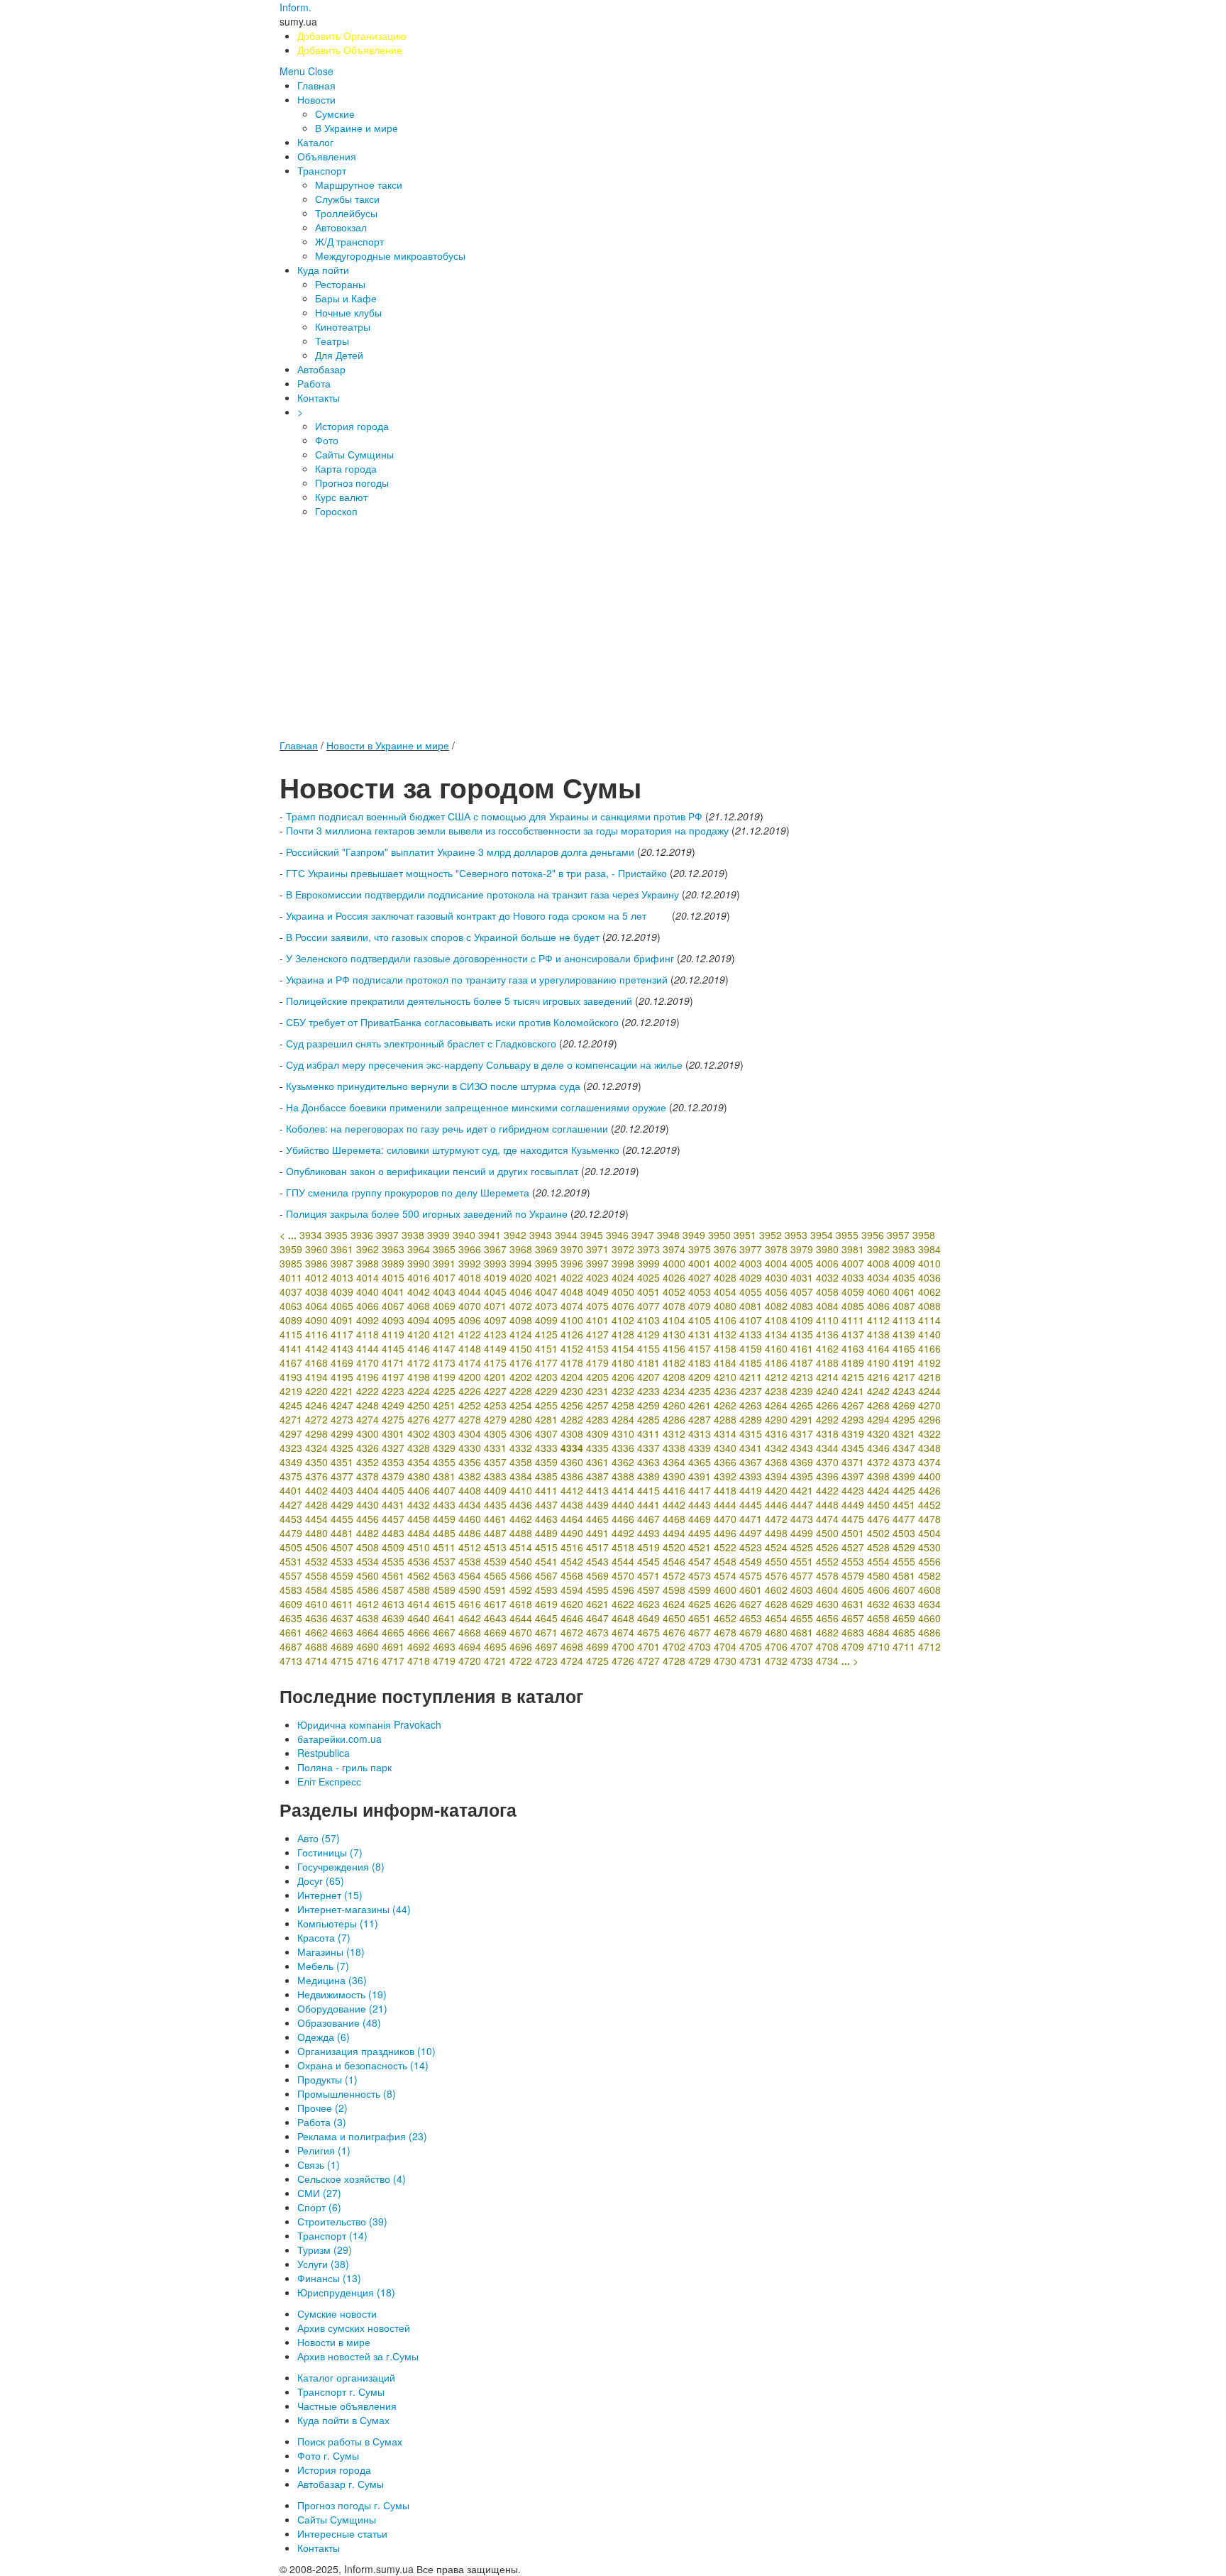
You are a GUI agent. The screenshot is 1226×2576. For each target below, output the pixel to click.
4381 (444, 1476)
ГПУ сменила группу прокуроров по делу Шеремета (408, 1192)
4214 (827, 1377)
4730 (725, 1661)
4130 (674, 1334)
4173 (444, 1363)
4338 (674, 1448)
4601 (751, 1590)
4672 (572, 1632)
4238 (776, 1391)
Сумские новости (337, 2313)
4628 (776, 1604)
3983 (904, 1249)
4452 (929, 1504)
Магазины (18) (331, 1952)
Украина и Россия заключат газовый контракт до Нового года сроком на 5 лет (477, 915)
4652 (725, 1618)
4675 (648, 1632)
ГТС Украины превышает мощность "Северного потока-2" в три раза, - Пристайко (476, 873)
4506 (316, 1547)
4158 (725, 1348)
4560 (368, 1575)
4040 (368, 1292)
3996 (572, 1263)
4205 (597, 1377)
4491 (597, 1533)
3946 (617, 1235)
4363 (648, 1462)
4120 (419, 1334)
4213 (802, 1377)
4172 (419, 1363)
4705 (751, 1646)
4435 (495, 1504)
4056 (776, 1292)
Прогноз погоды (352, 483)
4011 (291, 1277)
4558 (316, 1575)
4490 (572, 1533)
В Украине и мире (357, 128)
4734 (827, 1661)
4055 (751, 1292)
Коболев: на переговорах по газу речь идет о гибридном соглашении (447, 1128)
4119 (393, 1334)
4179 (597, 1363)
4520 (674, 1547)
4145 (393, 1348)
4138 (878, 1334)
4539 (495, 1561)
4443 (700, 1504)
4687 (291, 1646)
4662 (316, 1632)
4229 (546, 1391)
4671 (546, 1632)
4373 (904, 1462)
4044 (470, 1292)
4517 (597, 1547)
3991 (444, 1263)
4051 (648, 1292)
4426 (929, 1490)
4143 (342, 1348)
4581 (904, 1575)
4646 (572, 1618)
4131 (700, 1334)
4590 (470, 1590)
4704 (725, 1646)
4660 (929, 1618)
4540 (521, 1561)
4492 (623, 1533)
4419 (751, 1490)
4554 (878, 1561)
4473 (802, 1519)
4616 (470, 1604)
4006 (827, 1263)
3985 (291, 1263)
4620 (572, 1604)
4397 (853, 1476)
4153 (597, 1348)
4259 (648, 1405)
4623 (648, 1604)
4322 (929, 1433)
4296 (929, 1419)
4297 (291, 1433)
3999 (648, 1263)
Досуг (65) (321, 1881)
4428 (316, 1504)
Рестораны (340, 284)
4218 (929, 1377)
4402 (316, 1490)
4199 (444, 1377)
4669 (495, 1632)
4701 (648, 1646)
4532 (316, 1561)
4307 (546, 1433)
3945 (592, 1235)
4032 (827, 1277)
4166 (929, 1348)
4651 (700, 1618)
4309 (597, 1433)
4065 (342, 1306)
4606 (878, 1590)
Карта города (346, 468)
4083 (802, 1306)
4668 (470, 1632)
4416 (674, 1490)
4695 (495, 1646)
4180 (623, 1363)
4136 (827, 1334)
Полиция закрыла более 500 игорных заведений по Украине (427, 1213)
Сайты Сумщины (354, 454)
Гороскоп (336, 511)
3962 (368, 1249)
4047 (546, 1292)
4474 (827, 1519)
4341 (751, 1448)
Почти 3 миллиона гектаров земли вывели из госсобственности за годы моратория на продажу (507, 830)
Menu (292, 71)
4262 (725, 1405)
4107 (751, 1320)
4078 (674, 1306)
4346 (878, 1448)
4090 (316, 1320)
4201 (495, 1377)
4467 (648, 1519)
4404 (368, 1490)
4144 (368, 1348)
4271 (291, 1419)
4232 (623, 1391)
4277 (444, 1419)
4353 (393, 1462)
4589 (444, 1590)
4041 (393, 1292)
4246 (316, 1405)
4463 (546, 1519)
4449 (853, 1504)
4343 (802, 1448)
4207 (648, 1377)
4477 (904, 1519)
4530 (929, 1547)
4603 (802, 1590)
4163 (853, 1348)
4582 (929, 1575)
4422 (827, 1490)
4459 (444, 1519)
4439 (597, 1504)
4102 (623, 1320)
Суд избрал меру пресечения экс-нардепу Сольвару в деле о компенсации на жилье (484, 1064)
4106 (725, 1320)
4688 (316, 1646)
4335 (597, 1448)
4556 (929, 1561)
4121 (444, 1334)
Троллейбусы (346, 213)
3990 (419, 1263)
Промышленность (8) (347, 2093)
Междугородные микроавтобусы (390, 255)
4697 (546, 1646)
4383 (495, 1476)
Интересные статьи (342, 2533)
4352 (368, 1462)
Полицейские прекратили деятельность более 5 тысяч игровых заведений (459, 1001)
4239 (802, 1391)
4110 (827, 1320)
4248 (368, 1405)
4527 (853, 1547)
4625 (700, 1604)
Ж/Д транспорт (349, 241)
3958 (924, 1235)
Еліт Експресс (329, 1781)
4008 (878, 1263)
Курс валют (341, 497)
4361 (597, 1462)
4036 (929, 1277)
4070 (470, 1306)
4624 (674, 1604)
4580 (878, 1575)
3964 (419, 1249)
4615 (444, 1604)
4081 (751, 1306)
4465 (597, 1519)
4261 (700, 1405)
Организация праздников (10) (366, 2051)
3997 (597, 1263)
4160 (776, 1348)
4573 (700, 1575)
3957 (898, 1235)
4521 (700, 1547)
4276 (419, 1419)
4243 (904, 1391)
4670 (521, 1632)
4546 (674, 1561)
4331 (495, 1448)
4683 (853, 1632)
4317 (802, 1433)
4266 (827, 1405)
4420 (776, 1490)
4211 (751, 1377)
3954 (822, 1235)
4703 (700, 1646)
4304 (470, 1433)
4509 (393, 1547)
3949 (694, 1235)
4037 (291, 1292)
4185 (751, 1363)
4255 (546, 1405)
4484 (419, 1533)
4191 (904, 1363)
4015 (393, 1277)
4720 (470, 1661)
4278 (470, 1419)
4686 (929, 1632)
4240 (827, 1391)
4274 (368, 1419)
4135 (802, 1334)
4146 (419, 1348)
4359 (546, 1462)
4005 (802, 1263)
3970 (572, 1249)
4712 (929, 1646)
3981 (853, 1249)
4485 (444, 1533)
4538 (470, 1561)
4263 (751, 1405)
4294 (878, 1419)
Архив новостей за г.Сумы (358, 2356)
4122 (470, 1334)
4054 (725, 1292)
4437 (546, 1504)
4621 (597, 1604)
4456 (368, 1519)
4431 (393, 1504)
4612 (368, 1604)
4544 (623, 1561)
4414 (623, 1490)
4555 (904, 1561)
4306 (521, 1433)
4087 (904, 1306)
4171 (393, 1363)
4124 (521, 1334)
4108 (776, 1320)
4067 (393, 1306)
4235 (700, 1391)
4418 (725, 1490)
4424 (878, 1490)
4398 (878, 1476)
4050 (623, 1292)
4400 (929, 1476)
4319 (853, 1433)
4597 (648, 1590)
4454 (316, 1519)
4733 (802, 1661)
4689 (342, 1646)
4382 (470, 1476)
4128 (623, 1334)
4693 (444, 1646)
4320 (878, 1433)
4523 (751, 1547)
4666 (419, 1632)
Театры (332, 341)
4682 (827, 1632)
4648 (623, 1618)
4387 (597, 1476)
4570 (623, 1575)
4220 (316, 1391)
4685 (904, 1632)
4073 (546, 1306)
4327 (393, 1448)
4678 (725, 1632)
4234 (674, 1391)
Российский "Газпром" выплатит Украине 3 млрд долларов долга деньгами (460, 852)
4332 (521, 1448)
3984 (929, 1249)
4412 (572, 1490)
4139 (904, 1334)
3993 (495, 1263)
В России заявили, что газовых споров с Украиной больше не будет (443, 937)
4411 (546, 1490)
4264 (776, 1405)
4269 (904, 1405)
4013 (342, 1277)
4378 (368, 1476)
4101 (597, 1320)
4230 (572, 1391)
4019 (495, 1277)
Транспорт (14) (332, 2235)
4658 (878, 1618)
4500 (827, 1533)
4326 (368, 1448)
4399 (904, 1476)
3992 (470, 1263)
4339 (700, 1448)
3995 (546, 1263)
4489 (546, 1533)
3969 (546, 1249)
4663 (342, 1632)
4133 (751, 1334)
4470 (725, 1519)
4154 (623, 1348)
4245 (291, 1405)
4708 (827, 1646)
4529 (904, 1547)
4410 (521, 1490)
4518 (623, 1547)
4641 (444, 1618)
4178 (572, 1363)
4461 (495, 1519)
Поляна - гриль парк (344, 1767)
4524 (776, 1547)
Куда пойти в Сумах (343, 2420)
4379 (393, 1476)
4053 (700, 1292)
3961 (342, 1249)
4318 (827, 1433)
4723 (546, 1661)
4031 (802, 1277)
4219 (291, 1391)
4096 (470, 1320)
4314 (725, 1433)
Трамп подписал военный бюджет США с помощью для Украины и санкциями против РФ (494, 816)
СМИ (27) (319, 2193)
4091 (342, 1320)
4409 (495, 1490)
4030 (776, 1277)
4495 (700, 1533)
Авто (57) (319, 1838)
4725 (597, 1661)
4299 (342, 1433)
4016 (419, 1277)
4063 (291, 1306)
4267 (853, 1405)
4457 (393, 1519)
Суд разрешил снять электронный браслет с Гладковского (421, 1043)
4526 (827, 1547)
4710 (878, 1646)
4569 (597, 1575)
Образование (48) (339, 2022)
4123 (495, 1334)
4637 (342, 1618)
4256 (572, 1405)
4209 (700, 1377)
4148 (470, 1348)
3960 (316, 1249)
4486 (470, 1533)
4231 (597, 1391)
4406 (419, 1490)
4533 (342, 1561)
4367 (751, 1462)
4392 (725, 1476)
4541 (546, 1561)
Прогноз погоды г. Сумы (353, 2505)
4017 (444, 1277)
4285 (648, 1419)
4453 (291, 1519)
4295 (904, 1419)
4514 (521, 1547)
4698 (572, 1646)
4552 (827, 1561)
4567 (546, 1575)
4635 (291, 1618)
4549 (751, 1561)
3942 (515, 1235)
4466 (623, 1519)
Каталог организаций (346, 2377)
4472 (776, 1519)
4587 (393, 1590)
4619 (546, 1604)
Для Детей (339, 355)
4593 (546, 1590)
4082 (776, 1306)
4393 (751, 1476)
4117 (342, 1334)
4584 (316, 1590)
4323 (291, 1448)
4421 (802, 1490)
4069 (444, 1306)
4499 (802, 1533)
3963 (393, 1249)
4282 (572, 1419)
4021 (546, 1277)
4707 (802, 1646)
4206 (623, 1377)
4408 (470, 1490)
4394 (776, 1476)
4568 (572, 1575)
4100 (572, 1320)
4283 (597, 1419)
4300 (368, 1433)
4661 (291, 1632)
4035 (904, 1277)
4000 (674, 1263)
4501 (853, 1533)
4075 (597, 1306)
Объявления (327, 156)
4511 (444, 1547)
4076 (623, 1306)
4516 (572, 1547)
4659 (904, 1618)
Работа (314, 383)
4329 (444, 1448)
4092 (368, 1320)
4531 (291, 1561)
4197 (393, 1377)
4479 (291, 1533)
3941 (490, 1235)
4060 (878, 1292)
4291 (802, 1419)
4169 (342, 1363)
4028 (725, 1277)
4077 (648, 1306)
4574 (725, 1575)
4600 (725, 1590)
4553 (853, 1561)
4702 (674, 1646)
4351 (342, 1462)
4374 (929, 1462)
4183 (700, 1363)
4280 (521, 1419)
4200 (470, 1377)
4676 (674, 1632)
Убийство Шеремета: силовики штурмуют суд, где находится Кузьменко (453, 1150)
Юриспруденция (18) (346, 2292)
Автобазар (321, 369)
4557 (291, 1575)
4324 (316, 1448)
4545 (648, 1561)
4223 (393, 1391)
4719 (444, 1661)
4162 (827, 1348)
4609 (291, 1604)
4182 (674, 1363)
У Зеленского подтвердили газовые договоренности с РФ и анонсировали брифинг (480, 958)
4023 (597, 1277)
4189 (853, 1363)
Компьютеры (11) (338, 1923)
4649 (648, 1618)
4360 (572, 1462)
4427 (291, 1504)
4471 (751, 1519)
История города (352, 426)
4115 (291, 1334)
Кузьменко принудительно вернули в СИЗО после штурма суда (433, 1086)
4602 (776, 1590)
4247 (342, 1405)
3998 (623, 1263)
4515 (546, 1547)
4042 (419, 1292)
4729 (700, 1661)
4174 (470, 1363)
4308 (572, 1433)
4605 (853, 1590)
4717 (393, 1661)
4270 (929, 1405)
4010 (929, 1263)
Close (321, 71)
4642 (470, 1618)
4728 (674, 1661)
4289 (751, 1419)
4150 (521, 1348)
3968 (521, 1249)
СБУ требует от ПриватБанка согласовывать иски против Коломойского (452, 1022)
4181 (648, 1363)
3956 (873, 1235)
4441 (648, 1504)
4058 (827, 1292)
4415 (648, 1490)
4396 (827, 1476)
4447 (802, 1504)
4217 (904, 1377)
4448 (827, 1504)
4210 (725, 1377)
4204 (572, 1377)
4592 (521, 1590)
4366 (725, 1462)
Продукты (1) (327, 2079)
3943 (541, 1235)
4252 (470, 1405)
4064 (316, 1306)
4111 (853, 1320)
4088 (929, 1306)
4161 (802, 1348)
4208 (674, 1377)
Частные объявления (347, 2406)
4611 (342, 1604)
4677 (700, 1632)
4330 (470, 1448)
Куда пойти (323, 270)
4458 (419, 1519)
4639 (393, 1618)
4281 (546, 1419)
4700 (623, 1646)
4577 (802, 1575)
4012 (316, 1277)
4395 (802, 1476)
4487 (495, 1533)
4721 (495, 1661)
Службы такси (347, 199)
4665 (393, 1632)
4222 (368, 1391)
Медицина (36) (332, 1980)
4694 (470, 1646)
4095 (444, 1320)
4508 (368, 1547)
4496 (725, 1533)
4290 (776, 1419)
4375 (291, 1476)
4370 (827, 1462)
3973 (648, 1249)
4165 (904, 1348)
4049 (597, 1292)
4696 (521, 1646)
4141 (291, 1348)
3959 (291, 1249)
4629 (802, 1604)
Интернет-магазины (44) (354, 1909)
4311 (648, 1433)
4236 (725, 1391)
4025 (648, 1277)
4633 (904, 1604)
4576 (776, 1575)
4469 (700, 1519)
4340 (725, 1448)
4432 (419, 1504)
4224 (419, 1391)
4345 (853, 1448)
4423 (853, 1490)
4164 (878, 1348)
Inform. (296, 7)
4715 (342, 1661)
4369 (802, 1462)
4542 (572, 1561)
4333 (546, 1448)
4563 (444, 1575)
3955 (847, 1235)
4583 (291, 1590)
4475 (853, 1519)
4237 (751, 1391)
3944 (566, 1235)
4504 (929, 1533)
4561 (393, 1575)
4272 (316, 1419)
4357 (495, 1462)
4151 (546, 1348)
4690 (368, 1646)
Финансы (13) (329, 2278)
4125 (546, 1334)
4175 (495, 1363)
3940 (464, 1235)
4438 (572, 1504)
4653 (751, 1618)
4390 (674, 1476)
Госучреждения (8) (341, 1866)
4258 (623, 1405)
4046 (521, 1292)
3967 (495, 1249)
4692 (419, 1646)
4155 (648, 1348)
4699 (597, 1646)
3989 (393, 1263)
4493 (648, 1533)
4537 (444, 1561)
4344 (827, 1448)
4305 (495, 1433)
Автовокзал (341, 227)
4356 (470, 1462)
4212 (776, 1377)
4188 (827, 1363)
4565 (495, 1575)
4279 (495, 1419)
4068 (419, 1306)
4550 (776, 1561)
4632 (878, 1604)
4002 (725, 1263)
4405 (393, 1490)
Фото (327, 440)
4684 (878, 1632)
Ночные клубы (348, 312)
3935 (336, 1235)
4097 (495, 1320)
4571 (648, 1575)
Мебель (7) (323, 1966)
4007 (853, 1263)
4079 (700, 1306)
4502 (878, 1533)
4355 (444, 1462)
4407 (444, 1490)
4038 (316, 1292)
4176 (521, 1363)
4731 (751, 1661)
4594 (572, 1590)
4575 (751, 1575)
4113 (904, 1320)
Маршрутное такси (359, 185)
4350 (316, 1462)
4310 (623, 1433)
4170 (368, 1363)
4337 (648, 1448)
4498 (776, 1533)
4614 (419, 1604)
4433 (444, 1504)
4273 (342, 1419)
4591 (495, 1590)
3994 (521, 1263)
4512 (470, 1547)
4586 (368, 1590)
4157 (700, 1348)
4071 (495, 1306)
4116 (316, 1334)
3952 (771, 1235)
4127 (597, 1334)
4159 (751, 1348)
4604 (827, 1590)
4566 (521, 1575)
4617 (495, 1604)
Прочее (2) (322, 2108)
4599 (700, 1590)
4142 (316, 1348)
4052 (674, 1292)
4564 (470, 1575)
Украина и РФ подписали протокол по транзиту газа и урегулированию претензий (477, 979)
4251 (444, 1405)
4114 (929, 1320)
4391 (700, 1476)
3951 (745, 1235)
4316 (776, 1433)
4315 (751, 1433)
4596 (623, 1590)
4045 (495, 1292)
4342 (776, 1448)
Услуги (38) (323, 2264)
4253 (495, 1405)
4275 (393, 1419)
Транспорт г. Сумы (341, 2391)
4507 (342, 1547)
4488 (521, 1533)
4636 (316, 1618)
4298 (316, 1433)
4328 (419, 1448)
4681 (802, 1632)
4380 (419, 1476)
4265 (802, 1405)
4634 (929, 1604)
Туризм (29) (325, 2250)
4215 (853, 1377)
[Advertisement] (613, 632)
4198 (419, 1377)
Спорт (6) (319, 2207)
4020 (521, 1277)
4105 (700, 1320)
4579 (853, 1575)
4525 (802, 1547)
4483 (393, 1533)
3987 (342, 1263)
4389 (648, 1476)
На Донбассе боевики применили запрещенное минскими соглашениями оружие (476, 1107)
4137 (853, 1334)
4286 (674, 1419)
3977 (751, 1249)
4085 (853, 1306)
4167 (291, 1363)
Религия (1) (324, 2150)
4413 (597, 1490)
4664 (368, 1632)
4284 (623, 1419)
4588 (419, 1590)
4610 (316, 1604)
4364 (674, 1462)
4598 (674, 1590)
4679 (751, 1632)
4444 (725, 1504)
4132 (725, 1334)
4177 (546, 1363)
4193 (291, 1377)
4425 (904, 1490)
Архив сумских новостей (354, 2328)
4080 (725, 1306)
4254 (521, 1405)
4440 (623, 1504)
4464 (572, 1519)
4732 (776, 1661)
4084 (827, 1306)
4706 (776, 1646)
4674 (623, 1632)
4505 (291, 1547)
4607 (904, 1590)
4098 (521, 1320)
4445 (751, 1504)
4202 (521, 1377)
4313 (700, 1433)
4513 (495, 1547)
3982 (878, 1249)
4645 (546, 1618)
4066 (368, 1306)
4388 (623, 1476)
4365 (700, 1462)
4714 (316, 1661)
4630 (827, 1604)
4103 (648, 1320)
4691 (393, 1646)
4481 (342, 1533)
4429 (342, 1504)
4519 (648, 1547)
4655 (802, 1618)
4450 (878, 1504)
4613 (393, 1604)
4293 (853, 1419)
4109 (802, 1320)
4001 (700, 1263)
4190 (878, 1363)
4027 (700, 1277)
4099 (546, 1320)
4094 (419, 1320)
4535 (393, 1561)
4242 (878, 1391)
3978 (776, 1249)
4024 (623, 1277)
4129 (648, 1334)
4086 (878, 1306)
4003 (751, 1263)
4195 (342, 1377)
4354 (419, 1462)
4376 (316, 1476)
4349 (291, 1462)
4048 (572, 1292)
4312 (674, 1433)
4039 (342, 1292)
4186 (776, 1363)
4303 (444, 1433)
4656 (827, 1618)
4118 (368, 1334)
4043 (444, 1292)
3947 (643, 1235)
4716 (368, 1661)
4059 (853, 1292)
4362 (623, 1462)
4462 (521, 1519)
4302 (419, 1433)
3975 (700, 1249)
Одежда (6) (324, 2037)
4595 (597, 1590)
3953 (796, 1235)
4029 (751, 1277)
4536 (419, 1561)
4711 (904, 1646)
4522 (725, 1547)
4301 (393, 1433)
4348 (929, 1448)
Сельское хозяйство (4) (352, 2179)
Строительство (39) (342, 2221)
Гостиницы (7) (330, 1852)
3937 (387, 1235)
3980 (827, 1249)
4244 (929, 1391)
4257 (597, 1405)
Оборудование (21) (342, 2008)
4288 (725, 1419)
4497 (751, 1533)
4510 (419, 1547)
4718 (419, 1661)
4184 (725, 1363)
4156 (674, 1348)
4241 (853, 1391)
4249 (393, 1405)
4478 (929, 1519)
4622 (623, 1604)
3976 (725, 1249)
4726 (623, 1661)
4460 (470, 1519)
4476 (878, 1519)
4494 (674, 1533)
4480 (316, 1533)
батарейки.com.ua (339, 1739)
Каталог (315, 142)
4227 (495, 1391)
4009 (904, 1263)
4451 (904, 1504)
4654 (776, 1618)
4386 (572, 1476)
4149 (495, 1348)
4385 (546, 1476)
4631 (853, 1604)
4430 (368, 1504)
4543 (597, 1561)
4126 (572, 1334)
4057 (802, 1292)
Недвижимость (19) (342, 1994)
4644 (521, 1618)
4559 (342, 1575)
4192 (929, 1363)
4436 (521, 1504)
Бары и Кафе (346, 298)
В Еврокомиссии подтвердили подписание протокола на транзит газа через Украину (482, 894)
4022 (572, 1277)
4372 (878, 1462)
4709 (853, 1646)
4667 (444, 1632)
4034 (878, 1277)
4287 (700, 1419)
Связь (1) (319, 2164)
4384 (521, 1476)
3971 (597, 1249)
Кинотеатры (343, 326)
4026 (674, 1277)
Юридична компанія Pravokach (369, 1724)
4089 (291, 1320)
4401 (291, 1490)
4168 (316, 1363)
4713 (291, 1661)
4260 (674, 1405)
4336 (623, 1448)
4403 (342, 1490)
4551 (802, 1561)
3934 (311, 1235)
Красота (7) (324, 1937)
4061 (904, 1292)
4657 (853, 1618)
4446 (776, 1504)
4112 (878, 1320)
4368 (776, 1462)
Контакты (319, 397)
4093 (393, 1320)
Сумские (335, 114)
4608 (929, 1590)
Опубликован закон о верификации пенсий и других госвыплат (432, 1171)
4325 (342, 1448)
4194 (316, 1377)
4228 (521, 1391)
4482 (368, 1533)
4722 (521, 1661)
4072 (521, 1306)
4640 (419, 1618)
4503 (904, 1533)
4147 (444, 1348)
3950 (719, 1235)
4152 (572, 1348)
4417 (700, 1490)
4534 (368, 1561)
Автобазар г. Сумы (341, 2484)
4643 (495, 1618)
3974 (674, 1249)
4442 (674, 1504)
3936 (362, 1235)
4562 (419, 1575)
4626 (725, 1604)
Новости (316, 99)
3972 (623, 1249)
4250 (419, 1405)
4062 (929, 1292)
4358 (521, 1462)
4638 (368, 1618)
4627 (751, 1604)
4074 (572, 1306)
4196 (368, 1377)
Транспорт (322, 170)
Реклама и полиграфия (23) (362, 2136)
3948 (668, 1235)
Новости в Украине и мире (388, 745)
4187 (802, 1363)
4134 (776, 1334)
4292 (827, 1419)
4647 (597, 1618)
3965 (444, 1249)
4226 (470, 1391)
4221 (342, 1391)
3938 (413, 1235)
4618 (521, 1604)
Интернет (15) (330, 1895)
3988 (368, 1263)
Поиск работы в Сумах (350, 2441)
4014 (368, 1277)
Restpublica (324, 1753)
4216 (878, 1377)
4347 (904, 1448)
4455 (342, 1519)
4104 (674, 1320)
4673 (597, 1632)
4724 (572, 1661)
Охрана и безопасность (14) (363, 2065)
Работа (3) (322, 2122)
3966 (470, 1249)
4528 (878, 1547)
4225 (444, 1391)
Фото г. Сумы (328, 2455)
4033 (853, 1277)
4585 (342, 1590)
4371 (853, 1462)
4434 (470, 1504)
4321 (904, 1433)
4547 (700, 1561)
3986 (316, 1263)
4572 (674, 1575)
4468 (674, 1519)
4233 (648, 1391)
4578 (827, 1575)
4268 (878, 1405)
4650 (674, 1618)
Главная (316, 85)
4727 (648, 1661)
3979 (802, 1249)
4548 (725, 1561)
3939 (438, 1235)
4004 (776, 1263)
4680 (776, 1632)
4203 (546, 1377)
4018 (470, 1277)
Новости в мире (334, 2342)
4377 (342, 1476)
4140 (929, 1334)
